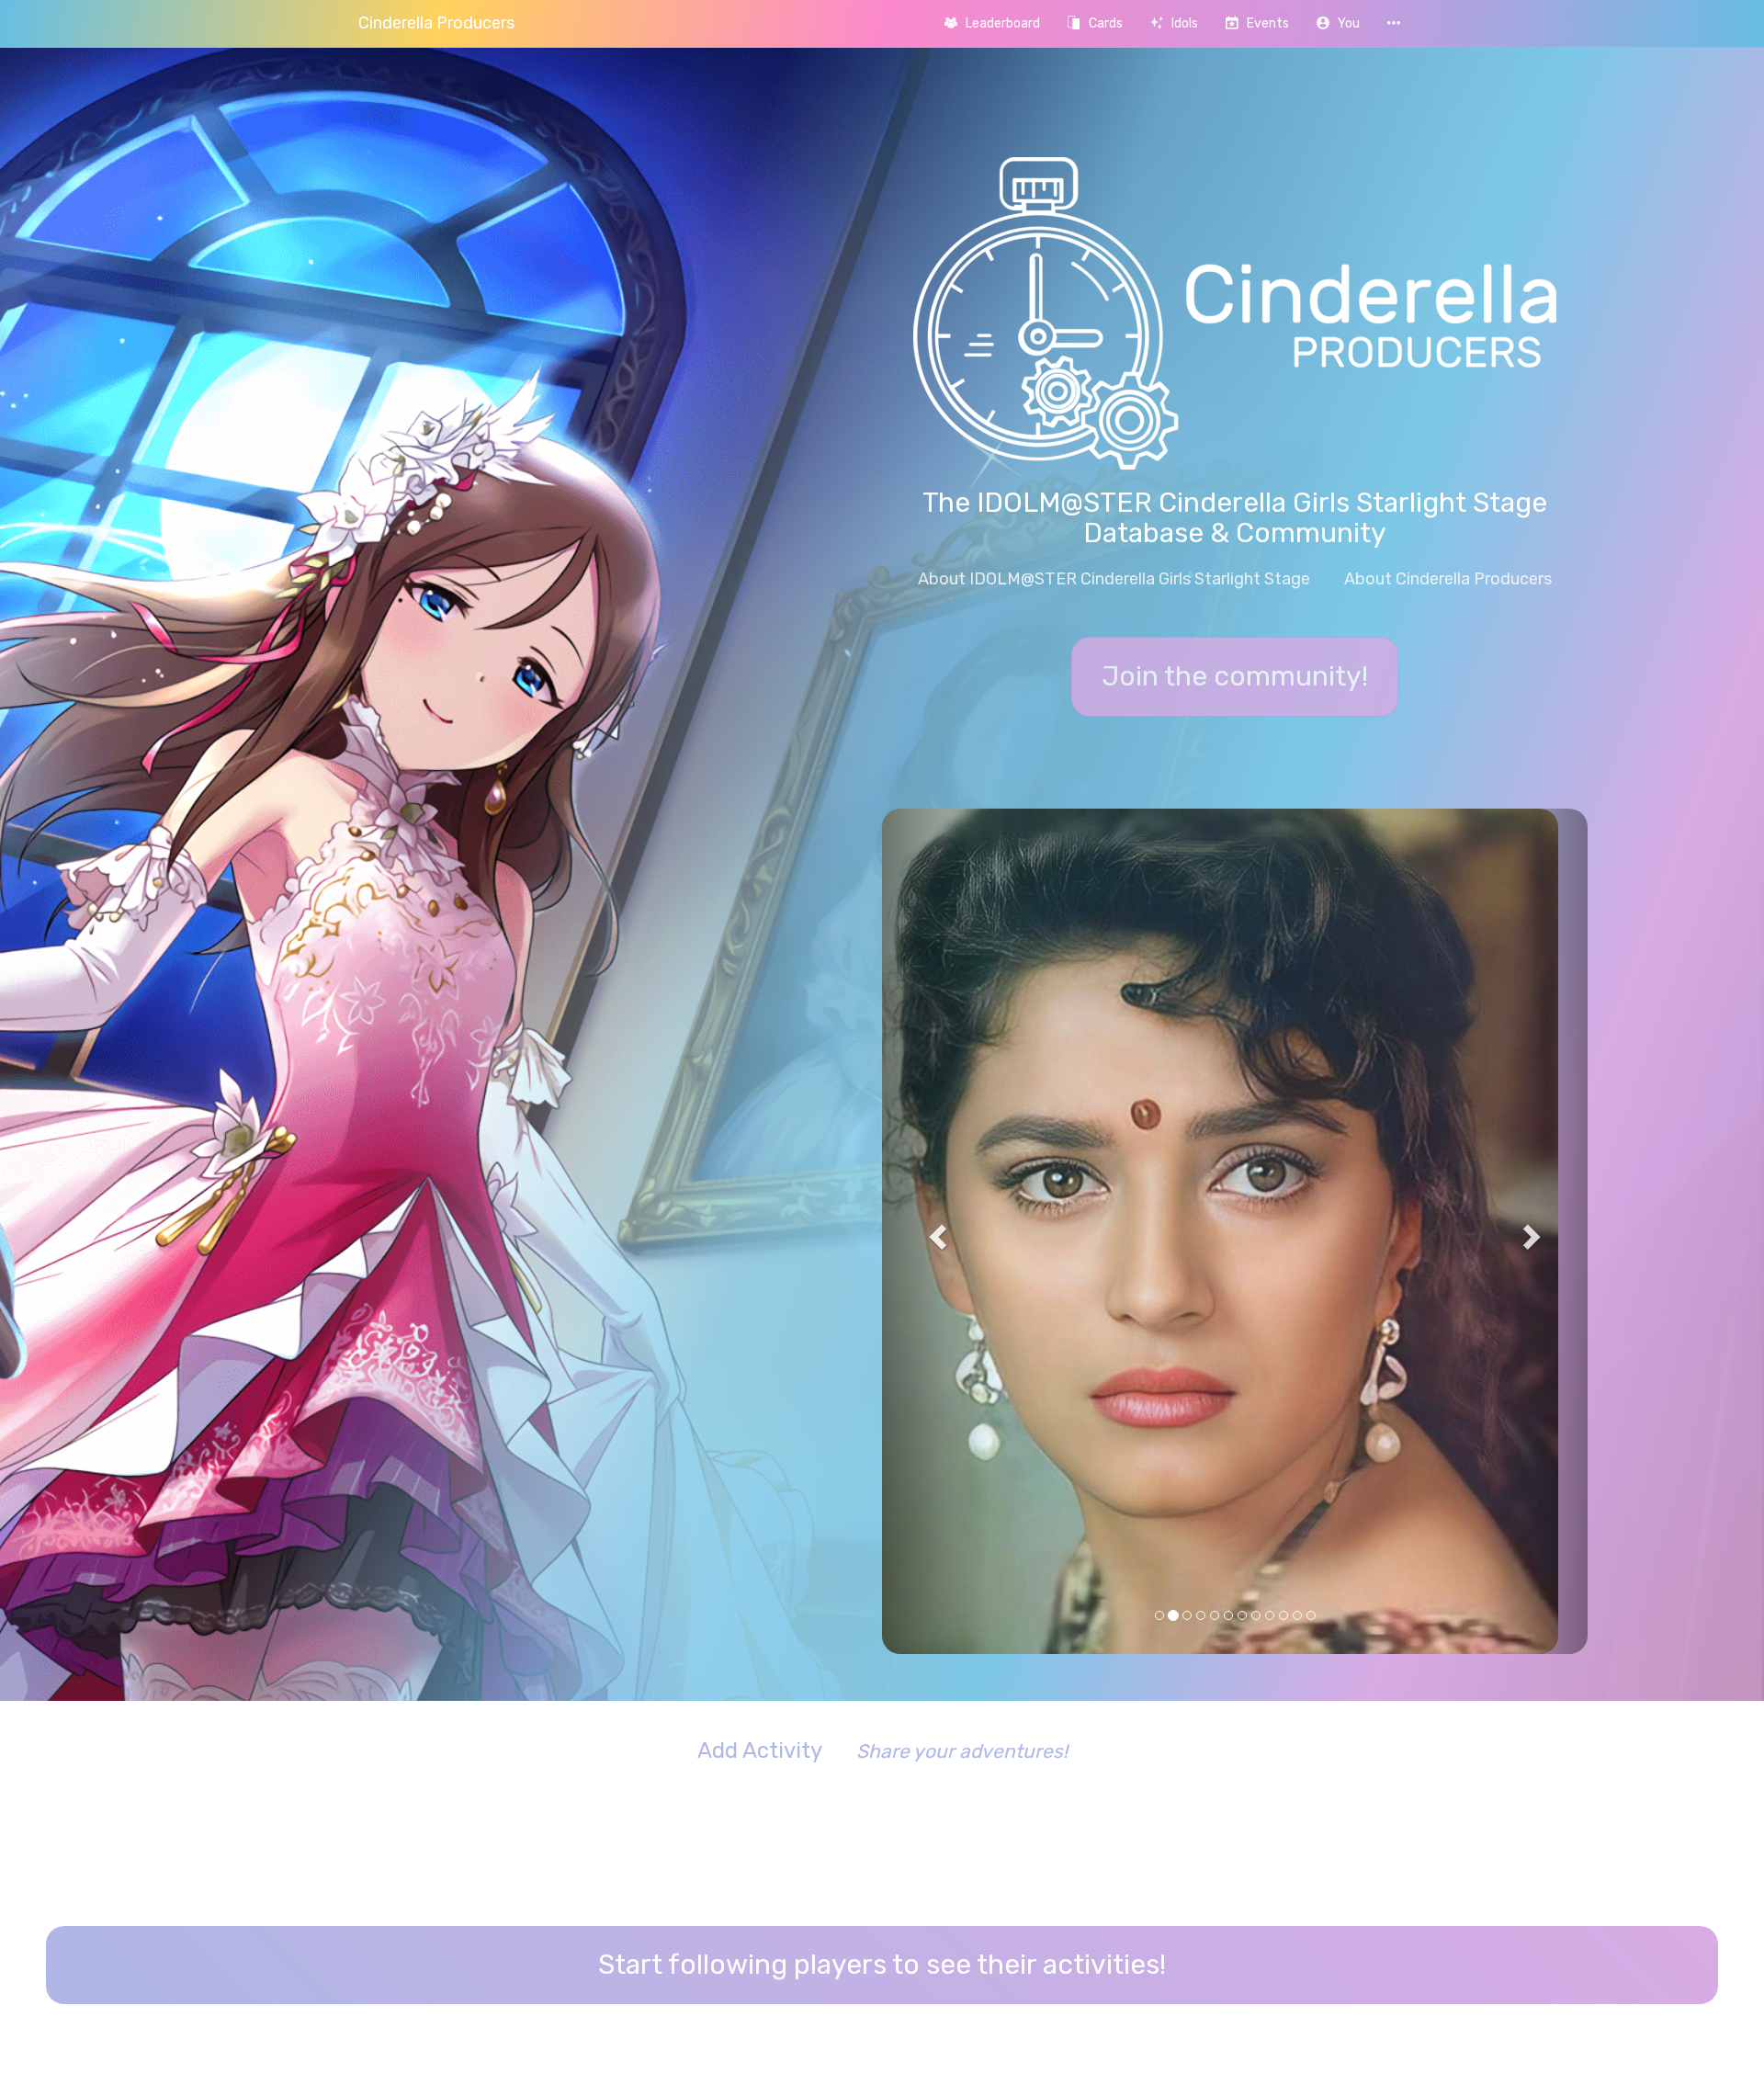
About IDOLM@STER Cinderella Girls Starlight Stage (1114, 579)
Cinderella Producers (436, 23)
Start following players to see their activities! (882, 1590)
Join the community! (1235, 676)
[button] (1338, 23)
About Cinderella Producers (1448, 579)
